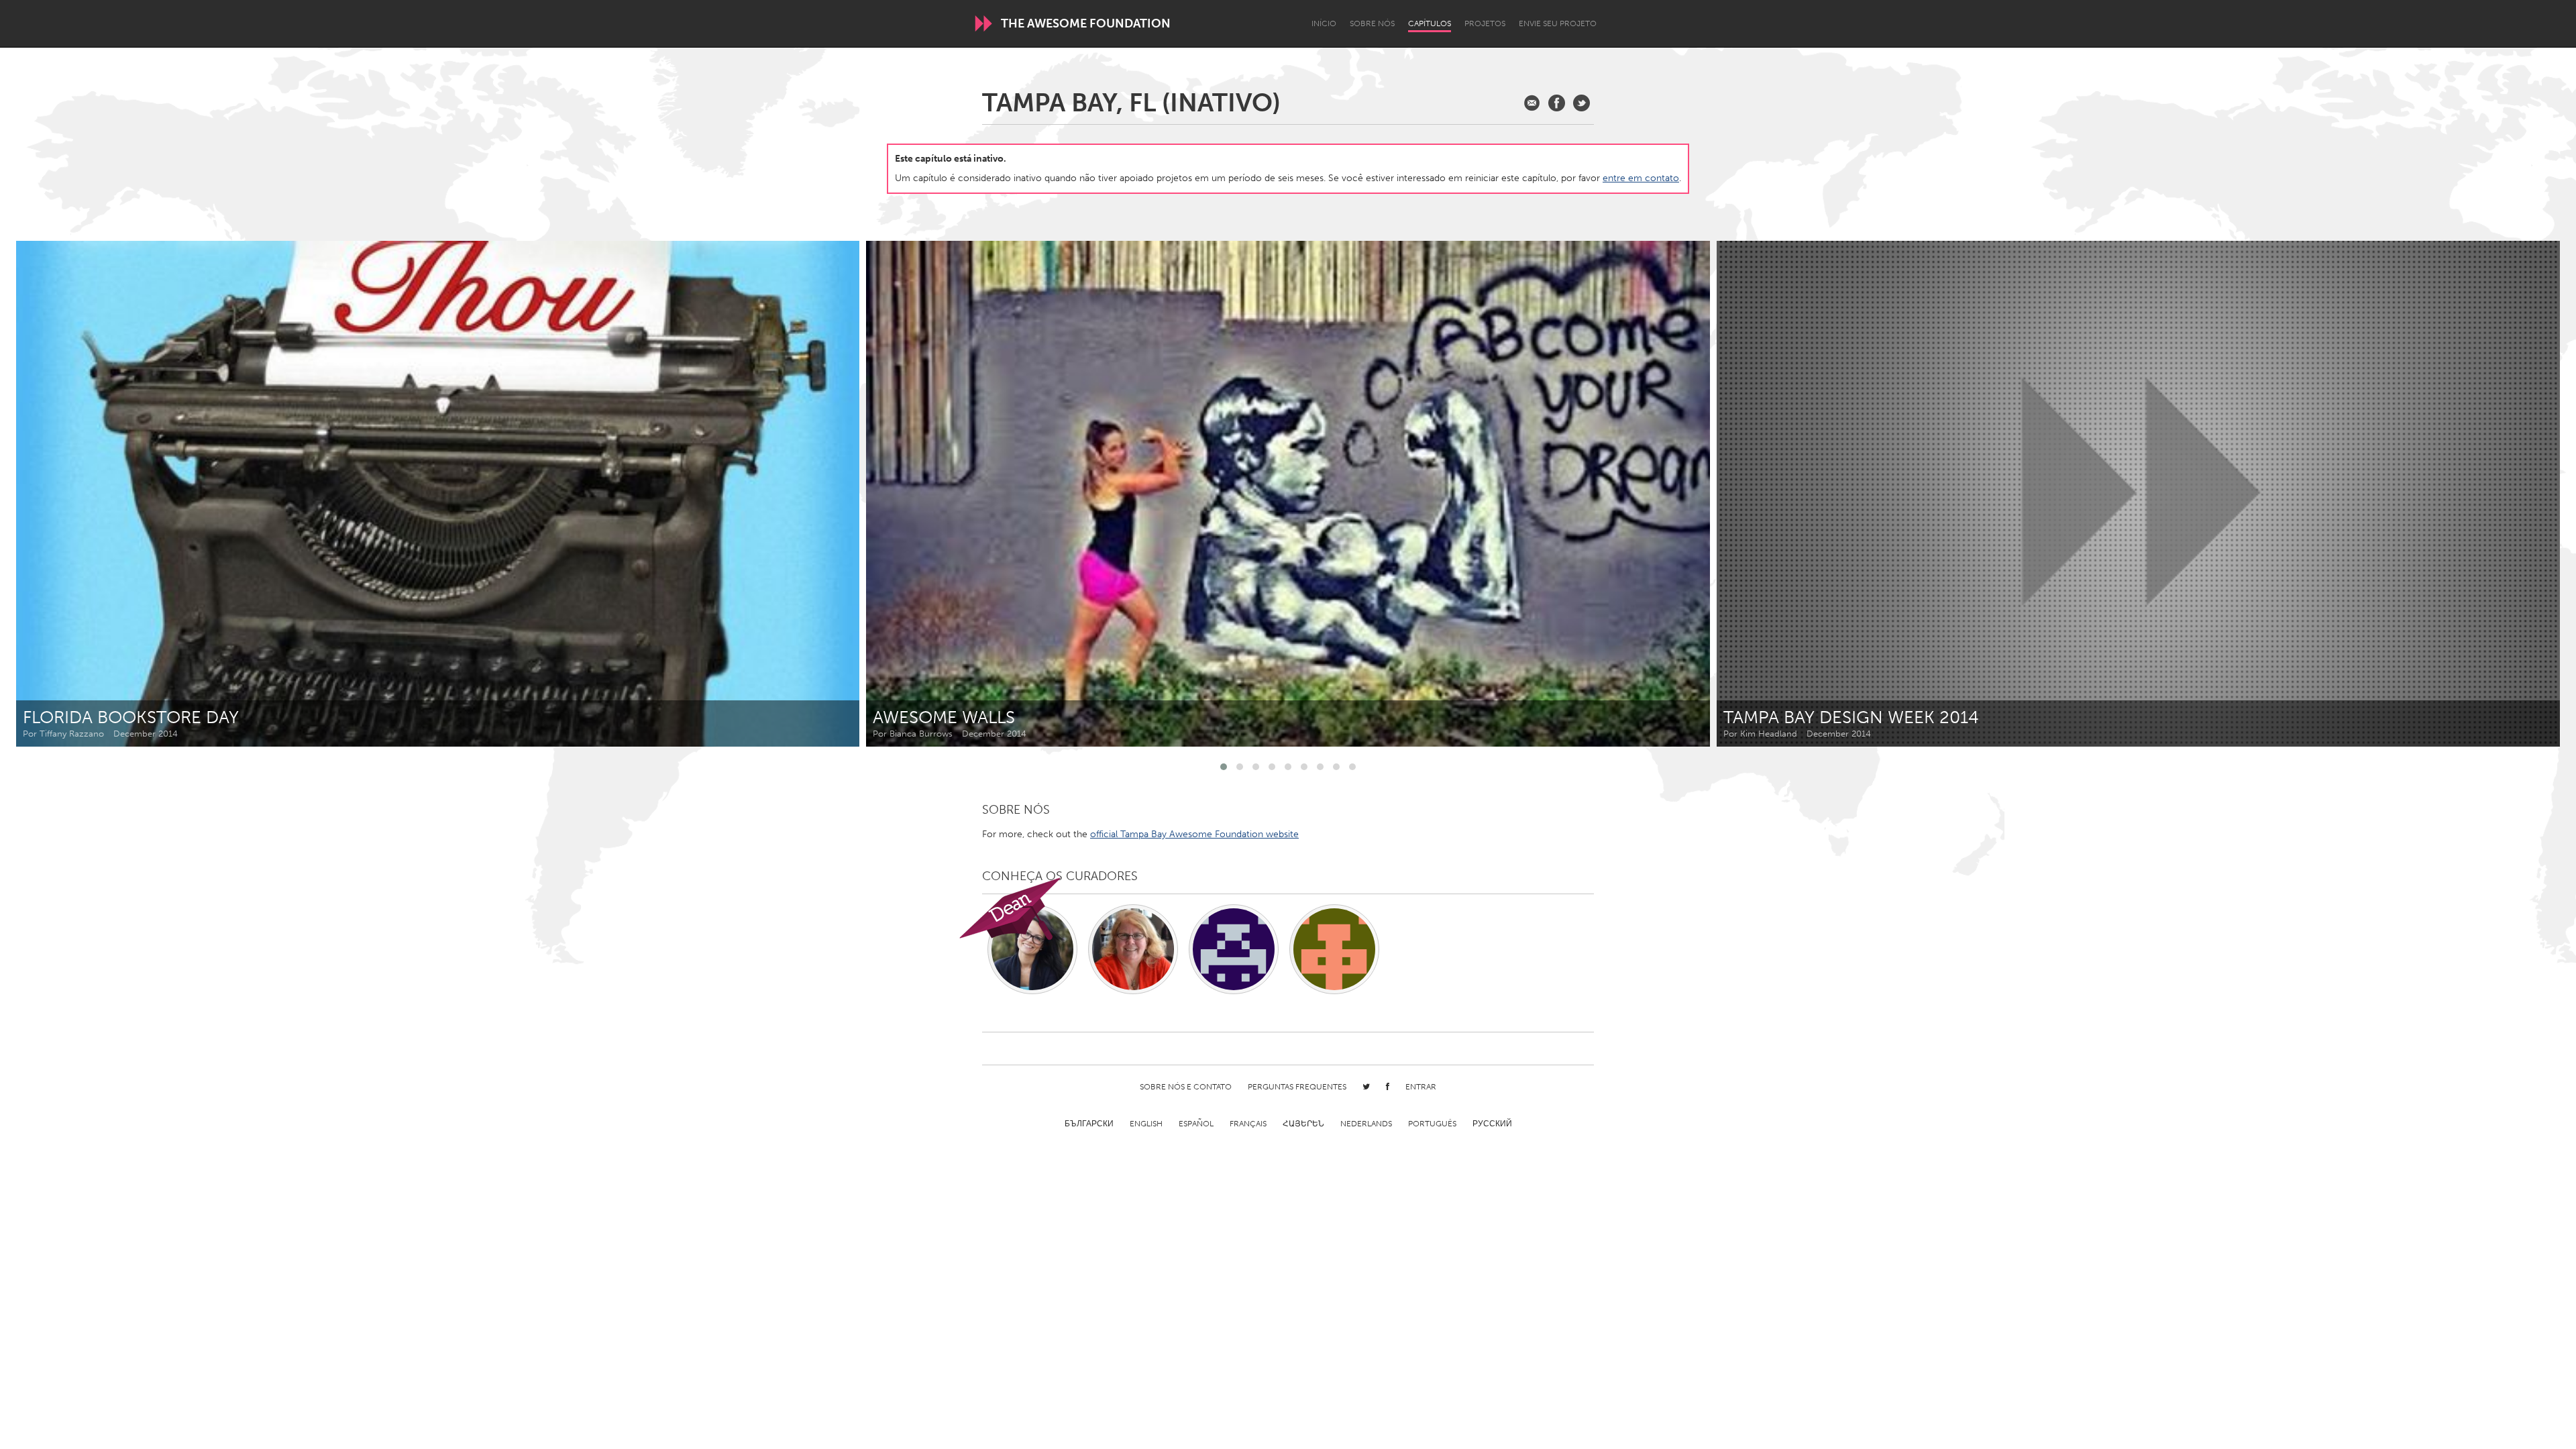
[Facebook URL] (1557, 103)
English (1146, 1124)
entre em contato (1641, 178)
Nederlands (1366, 1124)
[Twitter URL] (1581, 103)
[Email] (1532, 103)
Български (1089, 1124)
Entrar (1421, 1087)
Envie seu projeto (1558, 23)
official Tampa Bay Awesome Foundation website (1194, 834)
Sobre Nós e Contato (1186, 1087)
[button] (1224, 767)
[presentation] (2520, 494)
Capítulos (1430, 23)
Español (1196, 1124)
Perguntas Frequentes (1297, 1087)
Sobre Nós (1372, 23)
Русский (1492, 1124)
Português (1432, 1124)
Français (1248, 1124)
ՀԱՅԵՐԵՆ (1303, 1124)
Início (1324, 23)
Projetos (1485, 23)
